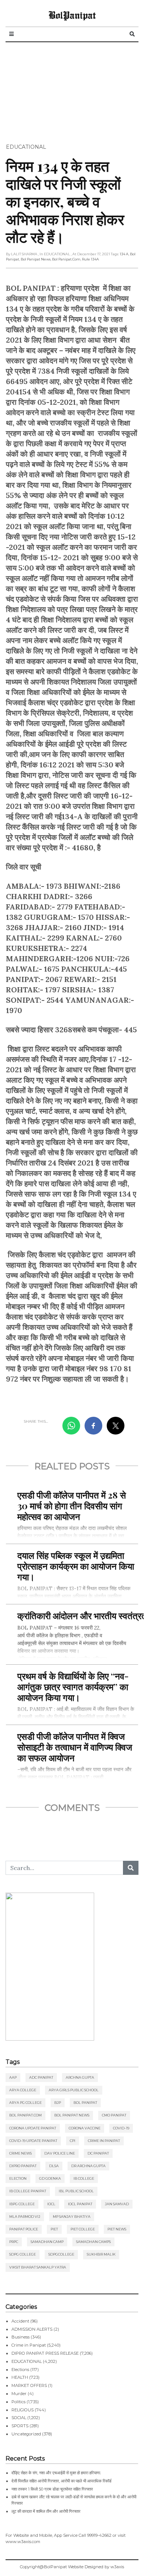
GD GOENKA (50, 2178)
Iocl (51, 2204)
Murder (19, 2394)
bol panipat (85, 2103)
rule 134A (90, 259)
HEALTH (20, 2377)
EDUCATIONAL (26, 147)
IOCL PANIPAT (80, 2204)
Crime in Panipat (104, 2141)
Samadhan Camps (93, 2242)
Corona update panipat (33, 2128)
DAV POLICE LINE (60, 2153)
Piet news (117, 2229)
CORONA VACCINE (85, 2128)
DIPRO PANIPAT (23, 2166)
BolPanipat (72, 15)
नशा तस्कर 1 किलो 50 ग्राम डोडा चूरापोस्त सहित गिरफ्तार (52, 2489)
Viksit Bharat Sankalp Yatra (38, 2267)
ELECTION (18, 2178)
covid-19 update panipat (33, 2141)
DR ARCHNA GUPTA (88, 2166)
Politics (18, 2402)
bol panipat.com (66, 259)
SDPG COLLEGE (23, 2254)
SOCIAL (19, 2418)
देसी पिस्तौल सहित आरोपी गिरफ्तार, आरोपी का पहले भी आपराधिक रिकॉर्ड (61, 2481)
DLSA (54, 2166)
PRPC (14, 2242)
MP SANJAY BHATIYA (72, 2217)
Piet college (83, 2229)
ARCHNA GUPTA (80, 2077)
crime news (20, 2153)
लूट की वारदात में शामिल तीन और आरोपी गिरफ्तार (46, 2511)
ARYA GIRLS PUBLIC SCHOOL (74, 2090)
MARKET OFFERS (29, 2385)
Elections (20, 2370)
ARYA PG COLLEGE (25, 2103)
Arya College (23, 2090)
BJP (58, 2103)
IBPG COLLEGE (22, 2204)
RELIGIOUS (23, 2410)
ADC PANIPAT (41, 2077)
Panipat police (24, 2229)
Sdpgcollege (61, 2254)
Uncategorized (26, 2434)
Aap (13, 2077)
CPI (73, 2141)
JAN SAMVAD (117, 2204)
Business (20, 2337)
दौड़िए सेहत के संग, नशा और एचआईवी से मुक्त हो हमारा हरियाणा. (56, 2473)
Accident (20, 2321)
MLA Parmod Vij (25, 2217)
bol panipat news (36, 259)
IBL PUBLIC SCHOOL (76, 2191)
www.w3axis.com (23, 2542)
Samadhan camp (47, 2242)
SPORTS (20, 2426)
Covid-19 (121, 2128)
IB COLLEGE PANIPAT (28, 2191)
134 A (124, 254)
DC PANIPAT (98, 2153)
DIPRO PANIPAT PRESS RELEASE (45, 2353)
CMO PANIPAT (114, 2115)
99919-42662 (99, 2535)
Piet (54, 2229)
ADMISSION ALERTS (32, 2329)
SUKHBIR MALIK (101, 2254)
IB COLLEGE (84, 2178)
